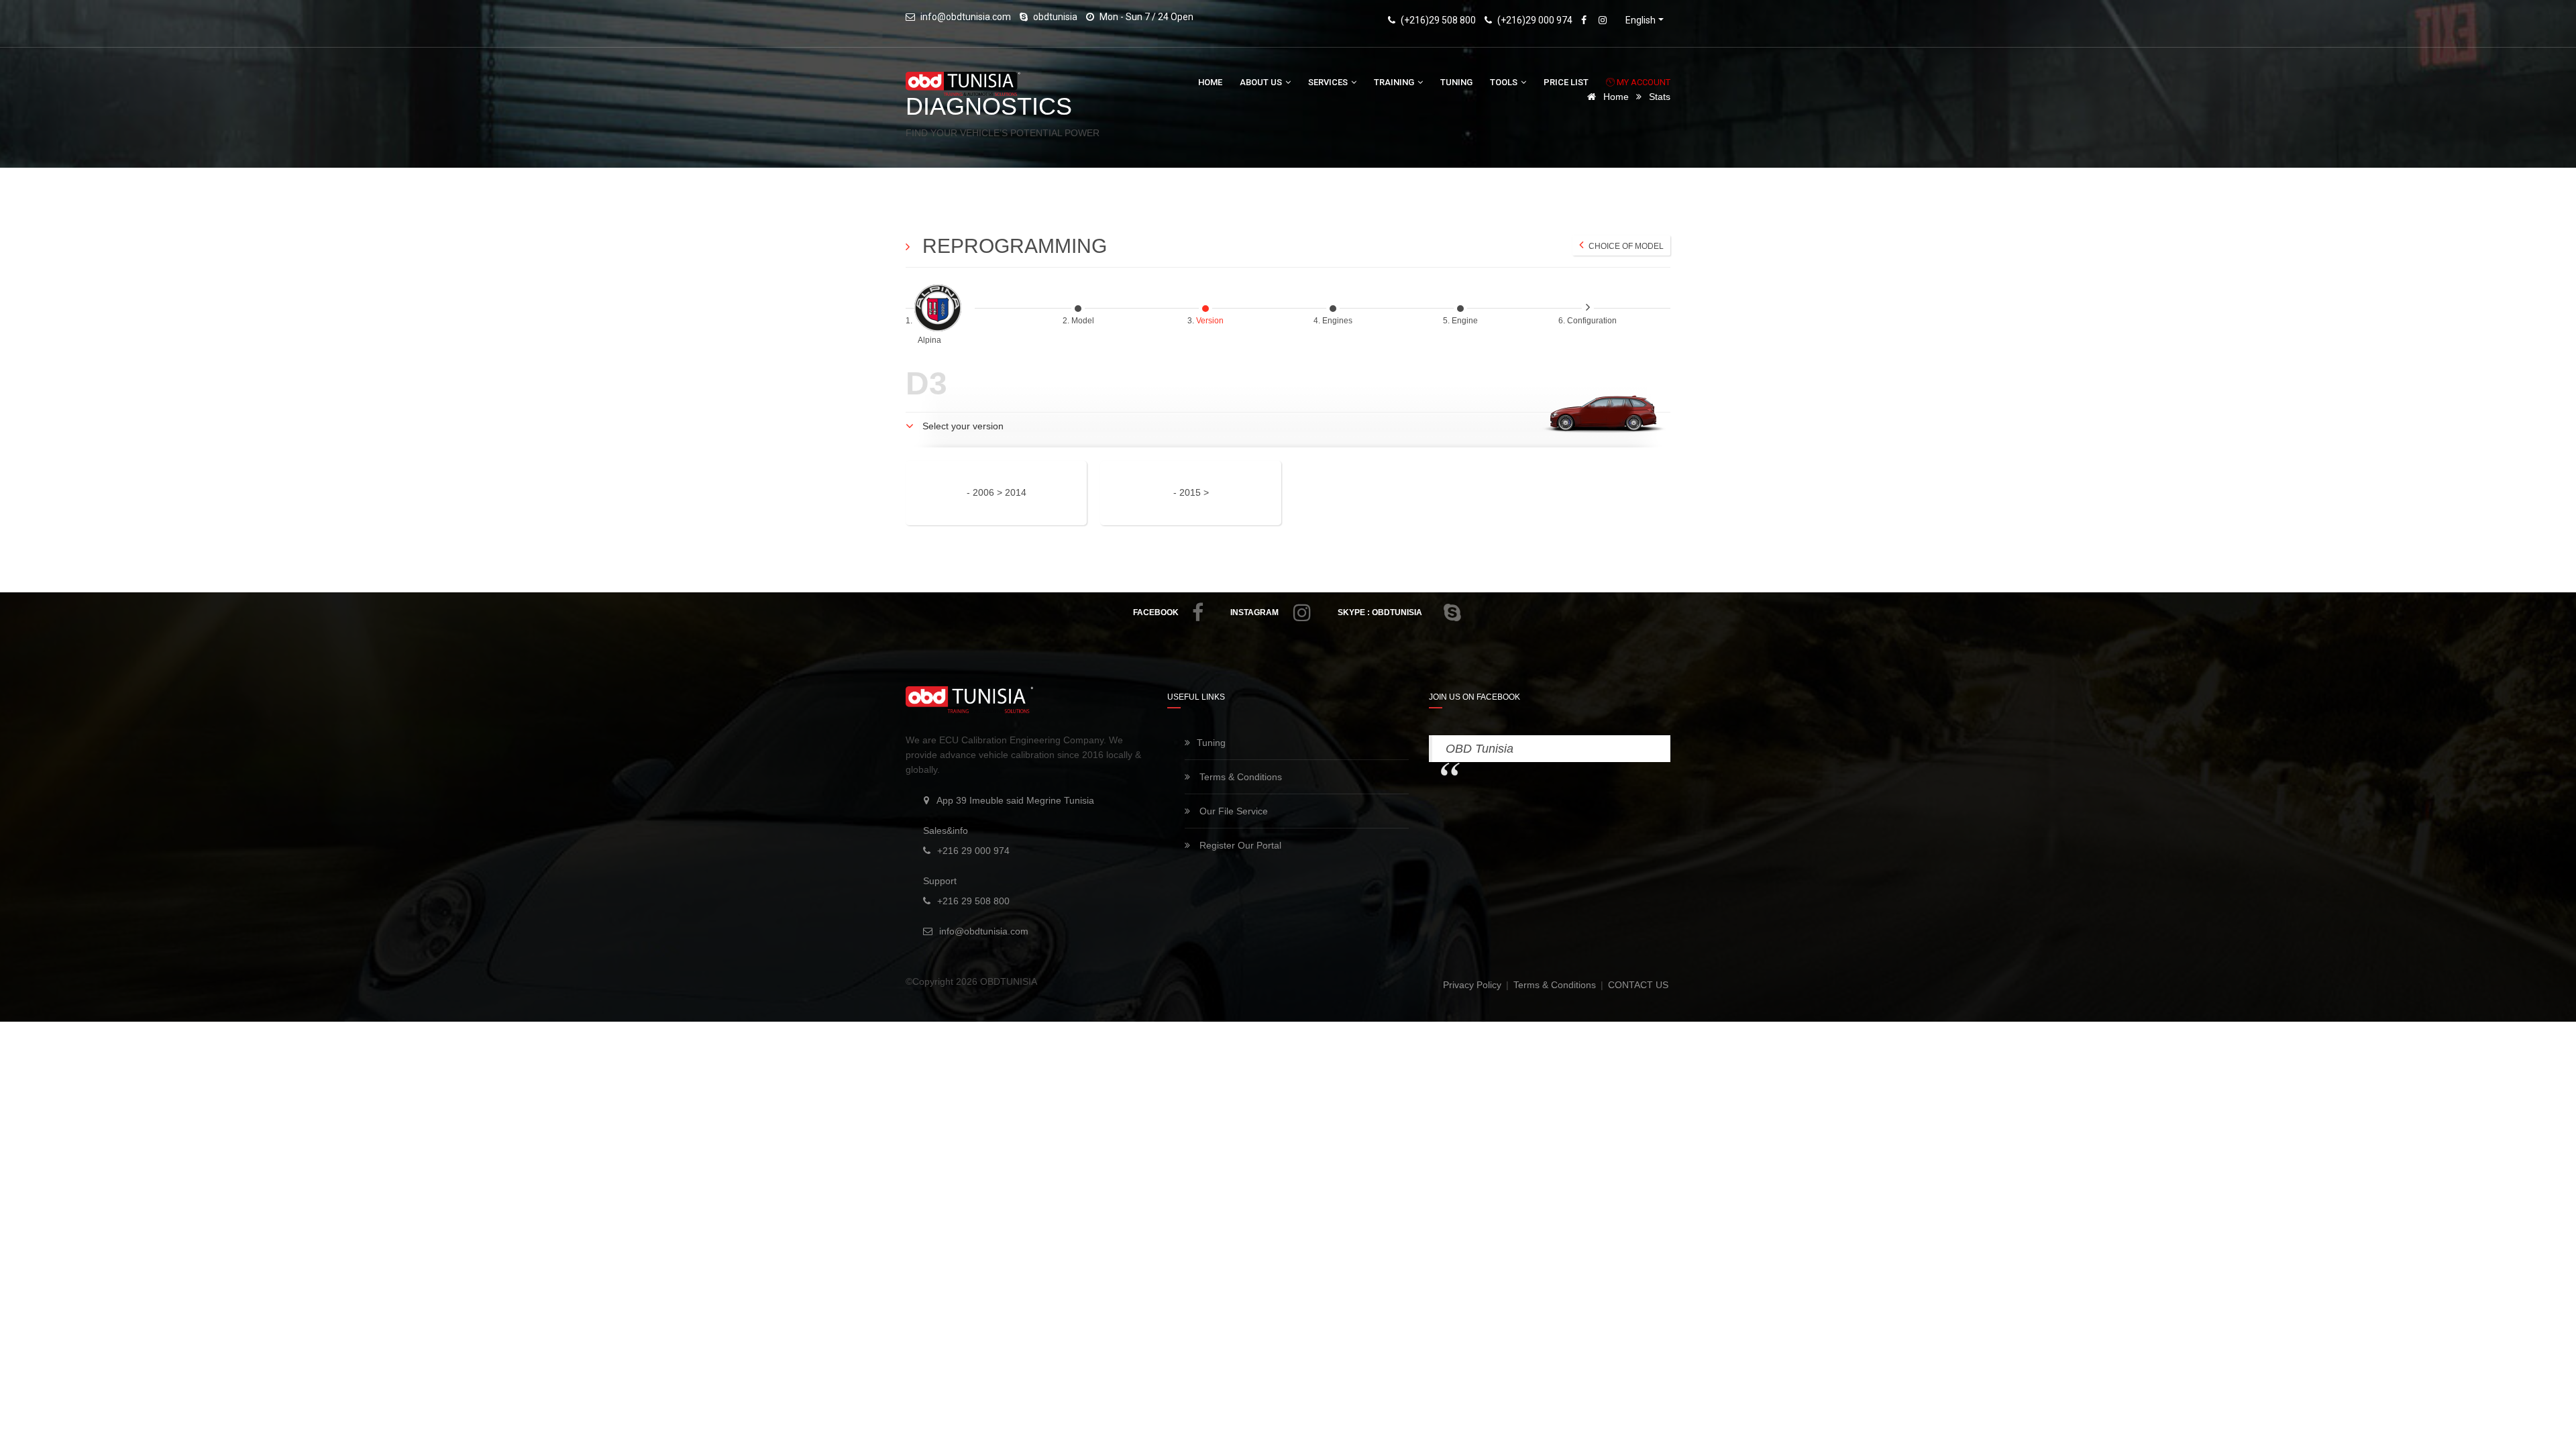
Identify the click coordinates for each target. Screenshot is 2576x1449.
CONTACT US (1638, 985)
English (1641, 20)
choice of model (1625, 246)
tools (1505, 82)
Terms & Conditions (1239, 777)
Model (1084, 321)
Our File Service (1232, 811)
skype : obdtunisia (1380, 612)
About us (1262, 82)
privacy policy (1473, 985)
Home (1210, 82)
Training (1395, 82)
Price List (1566, 82)
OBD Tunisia (1480, 749)
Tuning (1456, 82)
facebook (1156, 612)
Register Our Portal (1239, 845)
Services (1329, 82)
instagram (1254, 612)
